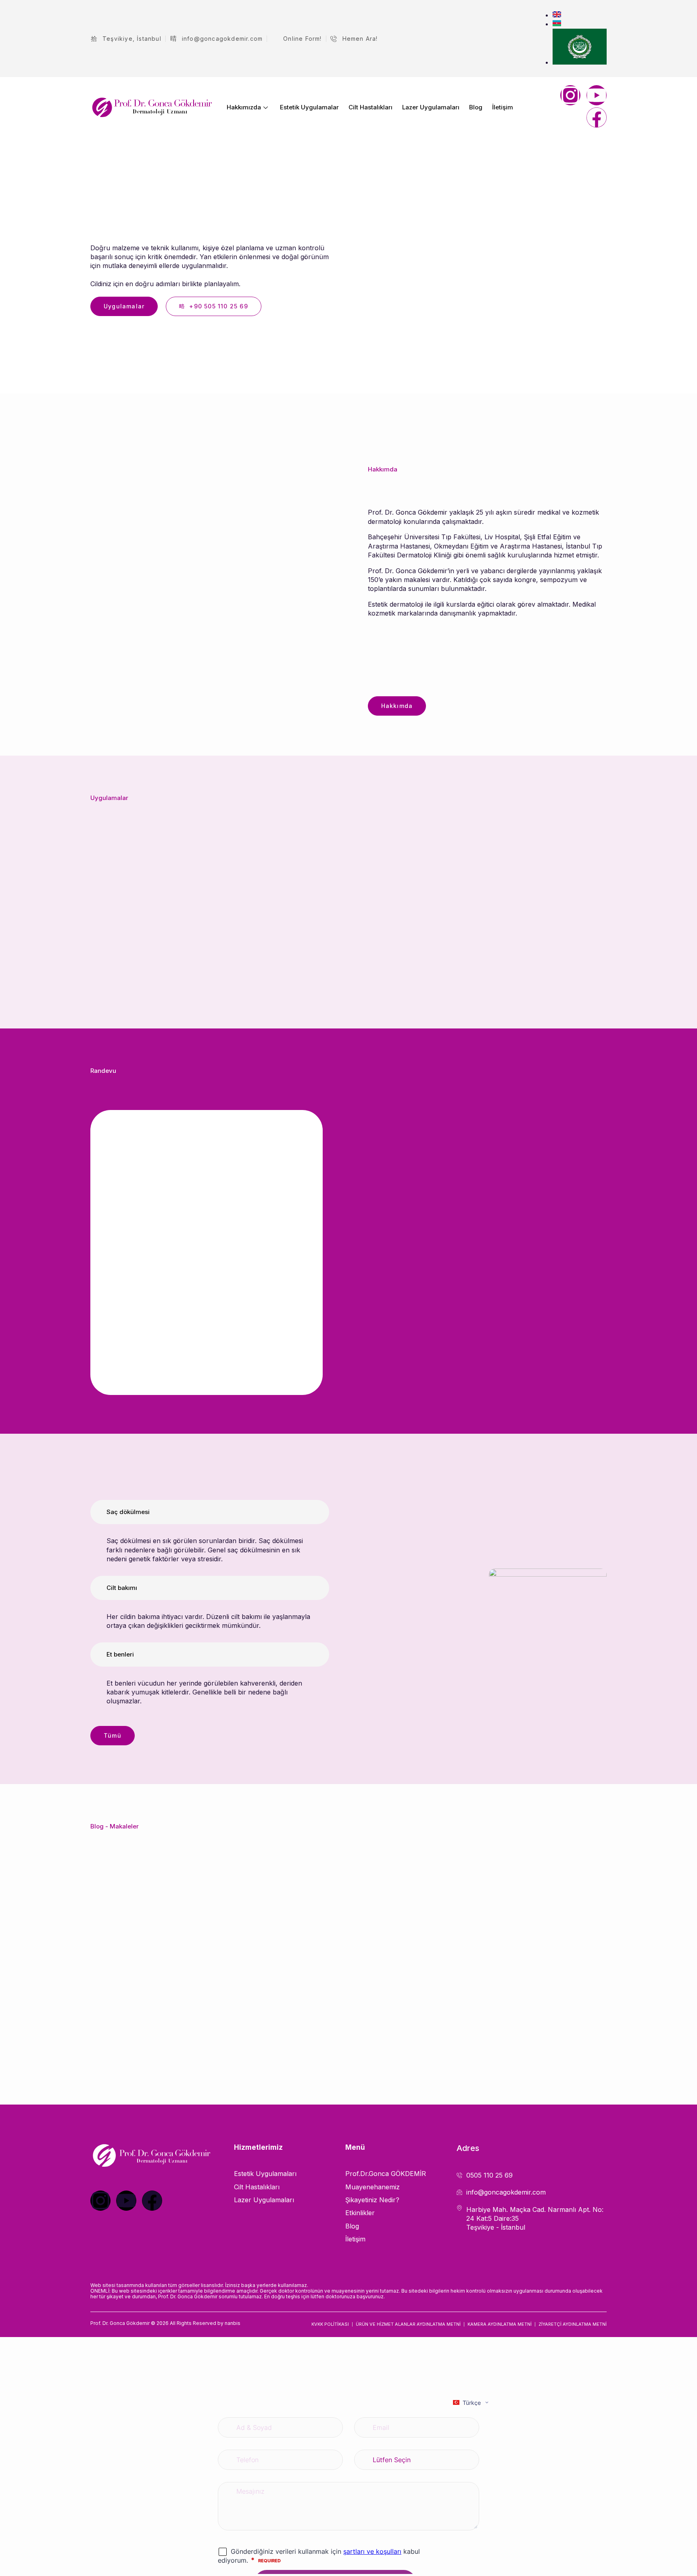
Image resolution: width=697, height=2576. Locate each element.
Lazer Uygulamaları (431, 107)
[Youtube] (597, 95)
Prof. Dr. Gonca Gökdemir (120, 2323)
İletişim (503, 107)
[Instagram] (570, 95)
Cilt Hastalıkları (370, 107)
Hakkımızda (244, 107)
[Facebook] (597, 117)
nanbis (233, 2323)
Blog (476, 107)
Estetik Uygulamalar (309, 107)
